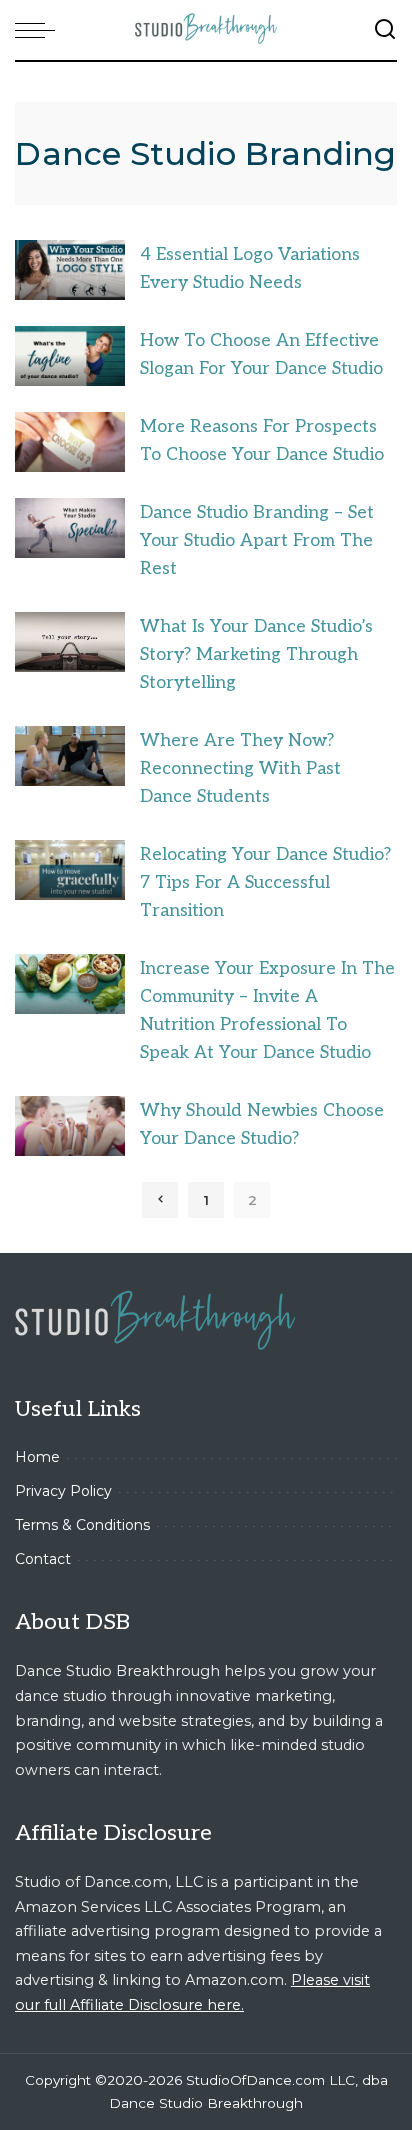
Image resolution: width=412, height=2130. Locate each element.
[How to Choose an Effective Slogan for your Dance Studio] (70, 355)
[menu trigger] (40, 30)
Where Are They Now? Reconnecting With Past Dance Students (240, 768)
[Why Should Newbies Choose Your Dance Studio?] (70, 1125)
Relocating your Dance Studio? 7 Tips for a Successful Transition (265, 882)
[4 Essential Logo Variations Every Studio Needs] (70, 269)
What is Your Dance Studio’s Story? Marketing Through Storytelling (256, 654)
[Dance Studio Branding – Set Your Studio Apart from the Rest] (70, 527)
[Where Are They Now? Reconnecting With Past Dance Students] (70, 755)
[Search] (385, 30)
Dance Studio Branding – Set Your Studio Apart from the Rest (257, 540)
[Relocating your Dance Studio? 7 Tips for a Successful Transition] (70, 869)
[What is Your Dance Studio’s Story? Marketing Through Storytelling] (70, 641)
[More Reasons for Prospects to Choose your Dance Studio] (70, 441)
